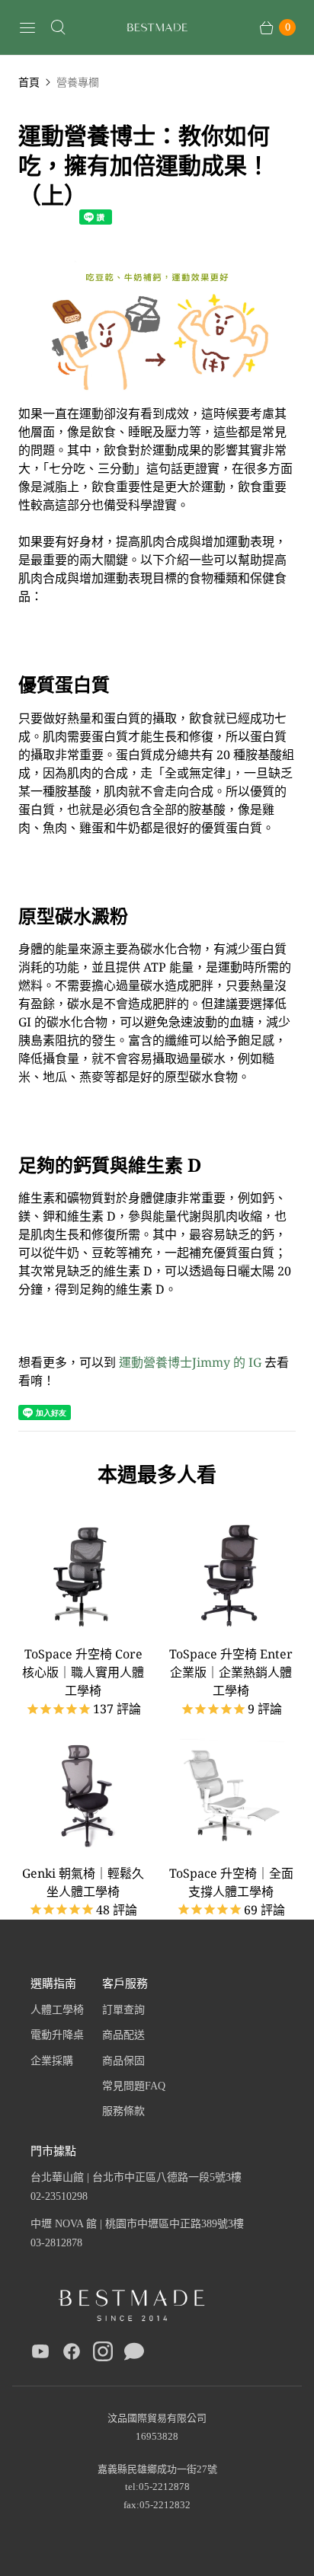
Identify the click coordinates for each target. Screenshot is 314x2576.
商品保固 (123, 2061)
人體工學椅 (57, 2010)
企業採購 (52, 2061)
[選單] (27, 27)
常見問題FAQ (134, 2086)
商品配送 (123, 2035)
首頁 (29, 82)
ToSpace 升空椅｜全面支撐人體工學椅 (231, 1882)
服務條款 (123, 2111)
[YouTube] (40, 2354)
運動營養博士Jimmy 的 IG (190, 1362)
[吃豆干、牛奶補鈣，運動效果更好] (157, 395)
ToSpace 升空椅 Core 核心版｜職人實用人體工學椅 (83, 1672)
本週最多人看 (157, 1474)
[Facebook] (72, 2354)
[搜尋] (58, 27)
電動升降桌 (57, 2035)
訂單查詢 (123, 2010)
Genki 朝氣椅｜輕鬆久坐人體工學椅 (83, 1882)
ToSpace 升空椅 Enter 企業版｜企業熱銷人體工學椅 (231, 1672)
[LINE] (134, 2354)
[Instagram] (103, 2354)
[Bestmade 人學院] (157, 28)
